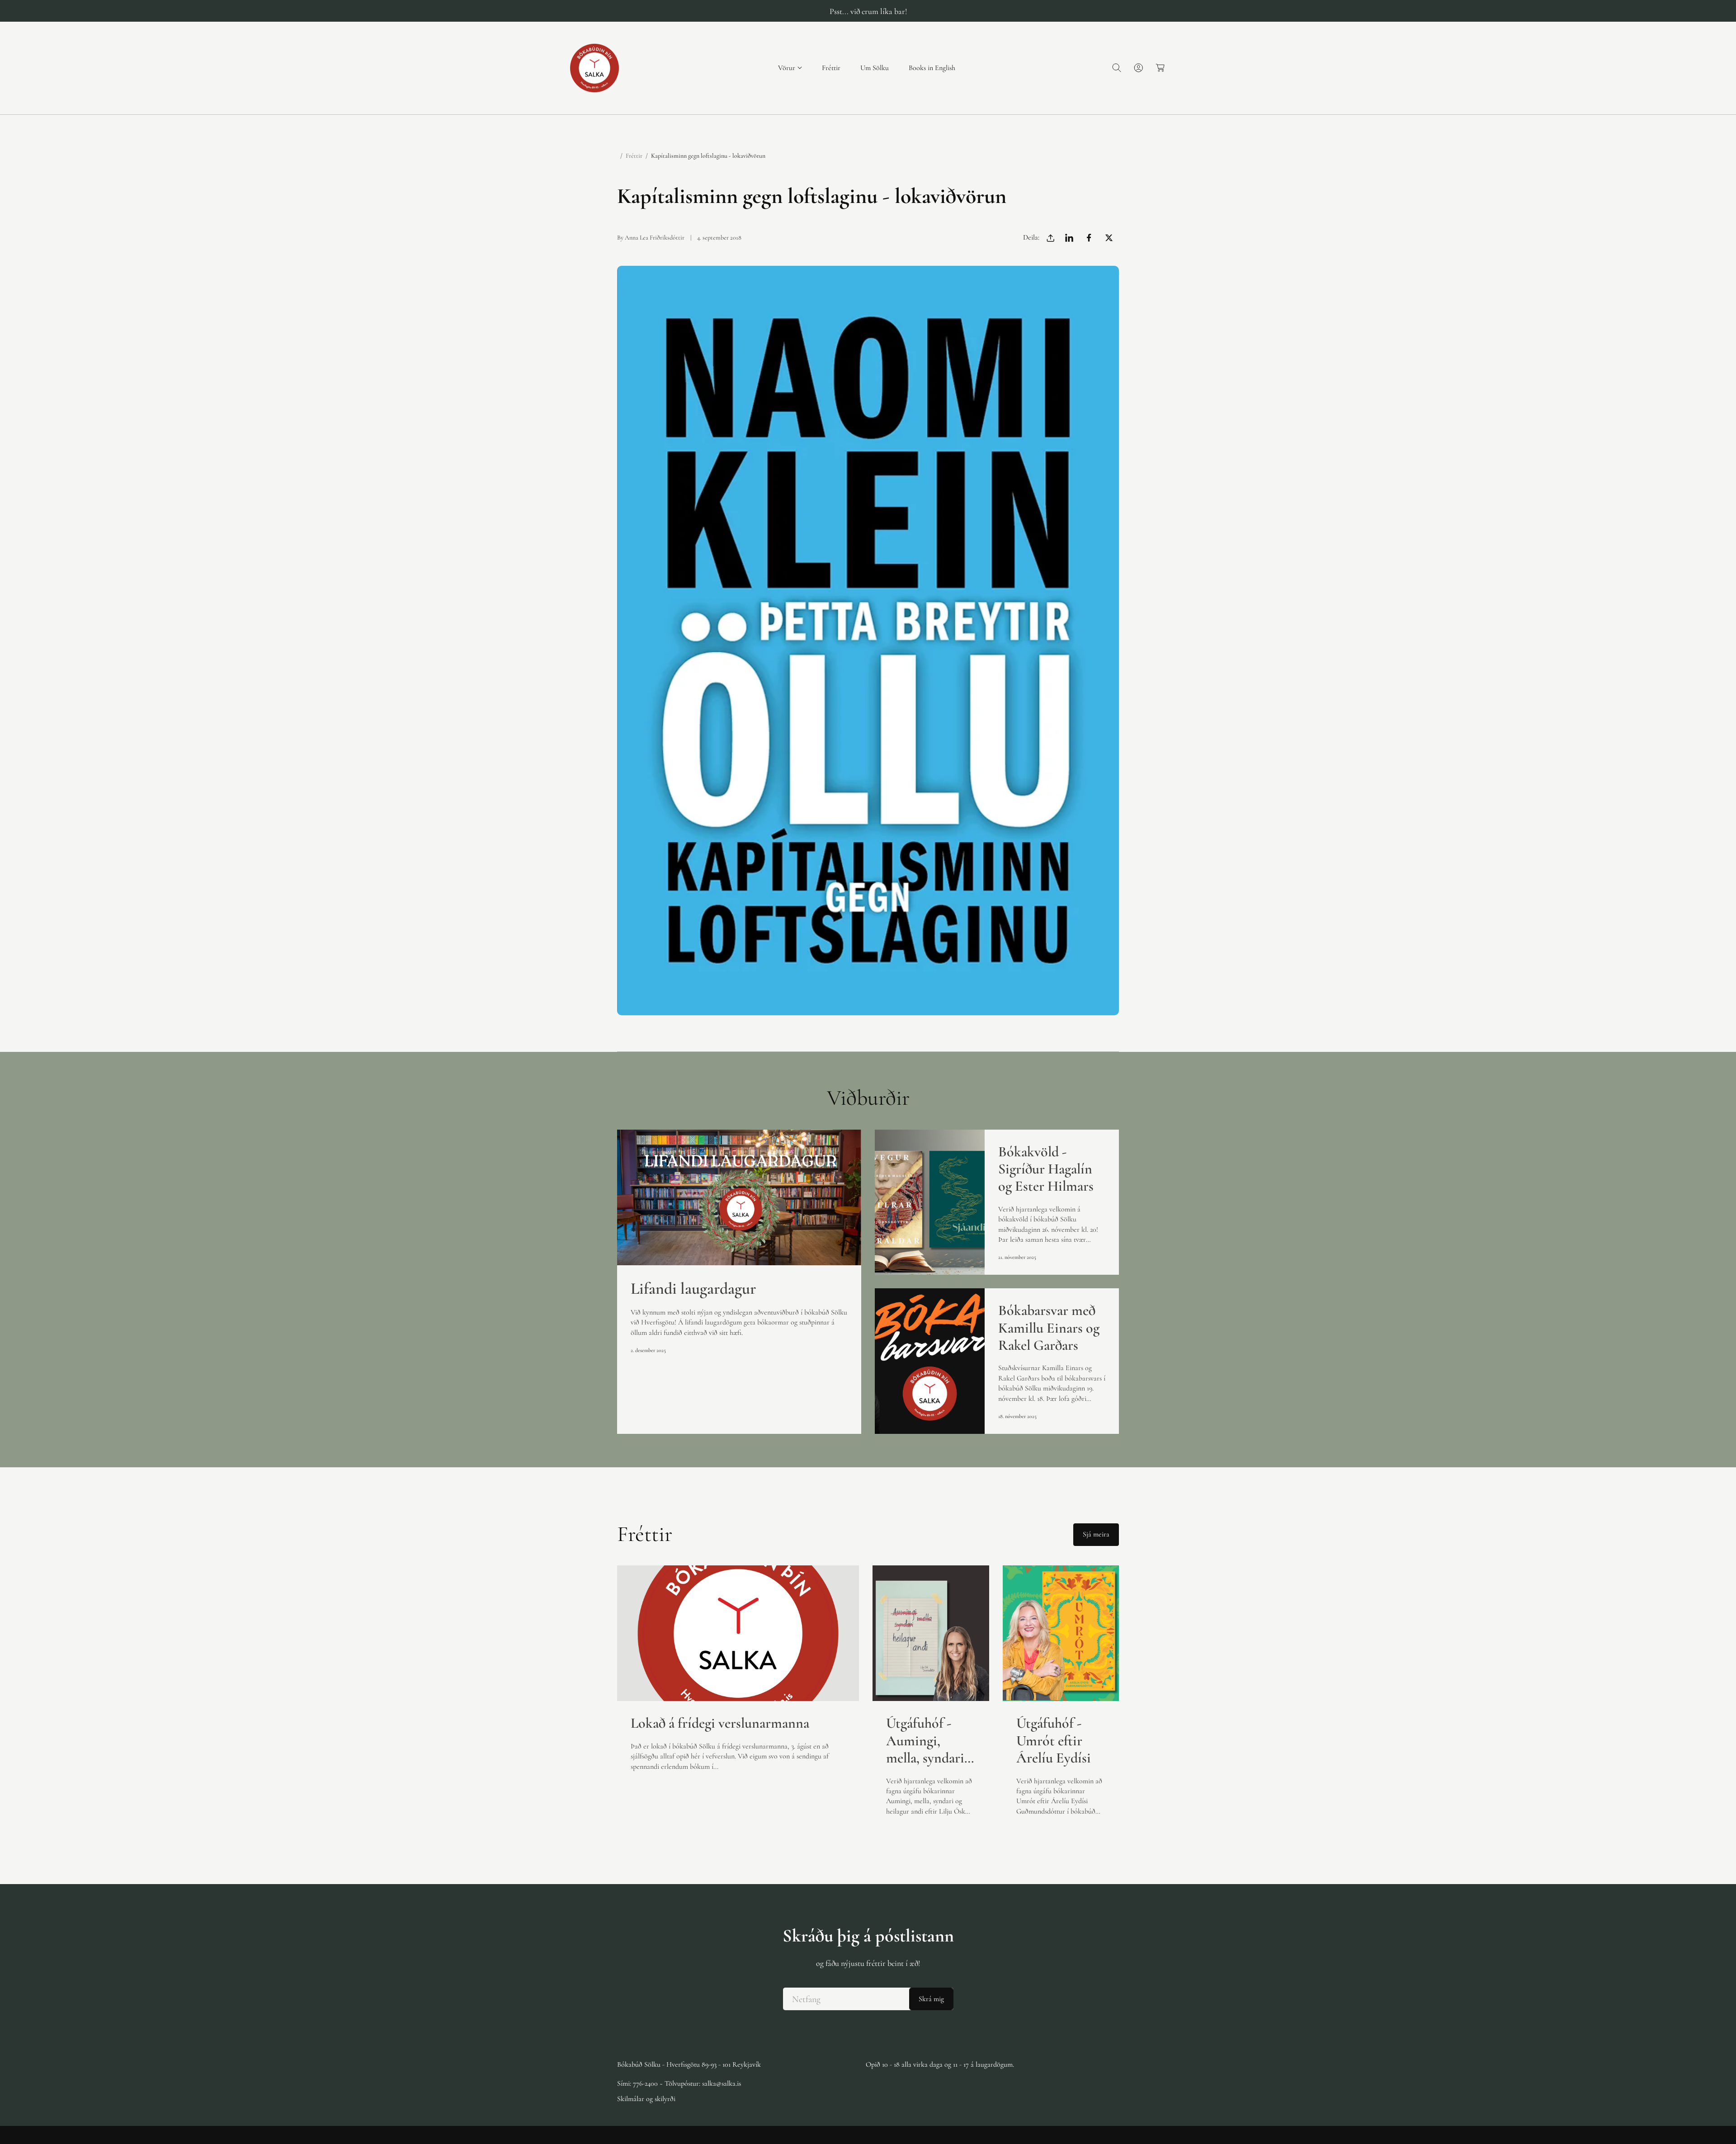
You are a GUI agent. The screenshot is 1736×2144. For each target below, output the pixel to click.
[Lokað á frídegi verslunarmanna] (738, 1633)
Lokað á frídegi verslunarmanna (720, 1723)
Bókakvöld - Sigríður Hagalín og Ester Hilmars (1046, 1169)
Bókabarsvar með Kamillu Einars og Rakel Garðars (1049, 1328)
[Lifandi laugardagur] (739, 1197)
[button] (790, 68)
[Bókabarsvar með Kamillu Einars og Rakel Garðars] (930, 1361)
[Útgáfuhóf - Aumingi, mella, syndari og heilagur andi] (931, 1633)
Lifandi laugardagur (693, 1289)
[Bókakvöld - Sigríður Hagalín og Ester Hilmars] (930, 1202)
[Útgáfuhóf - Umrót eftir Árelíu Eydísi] (1061, 1633)
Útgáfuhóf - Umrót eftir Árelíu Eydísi (1054, 1741)
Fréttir (634, 156)
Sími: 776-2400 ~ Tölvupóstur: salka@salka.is (679, 2083)
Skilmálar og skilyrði (646, 2099)
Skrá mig (931, 1999)
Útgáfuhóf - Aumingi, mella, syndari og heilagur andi (925, 1741)
